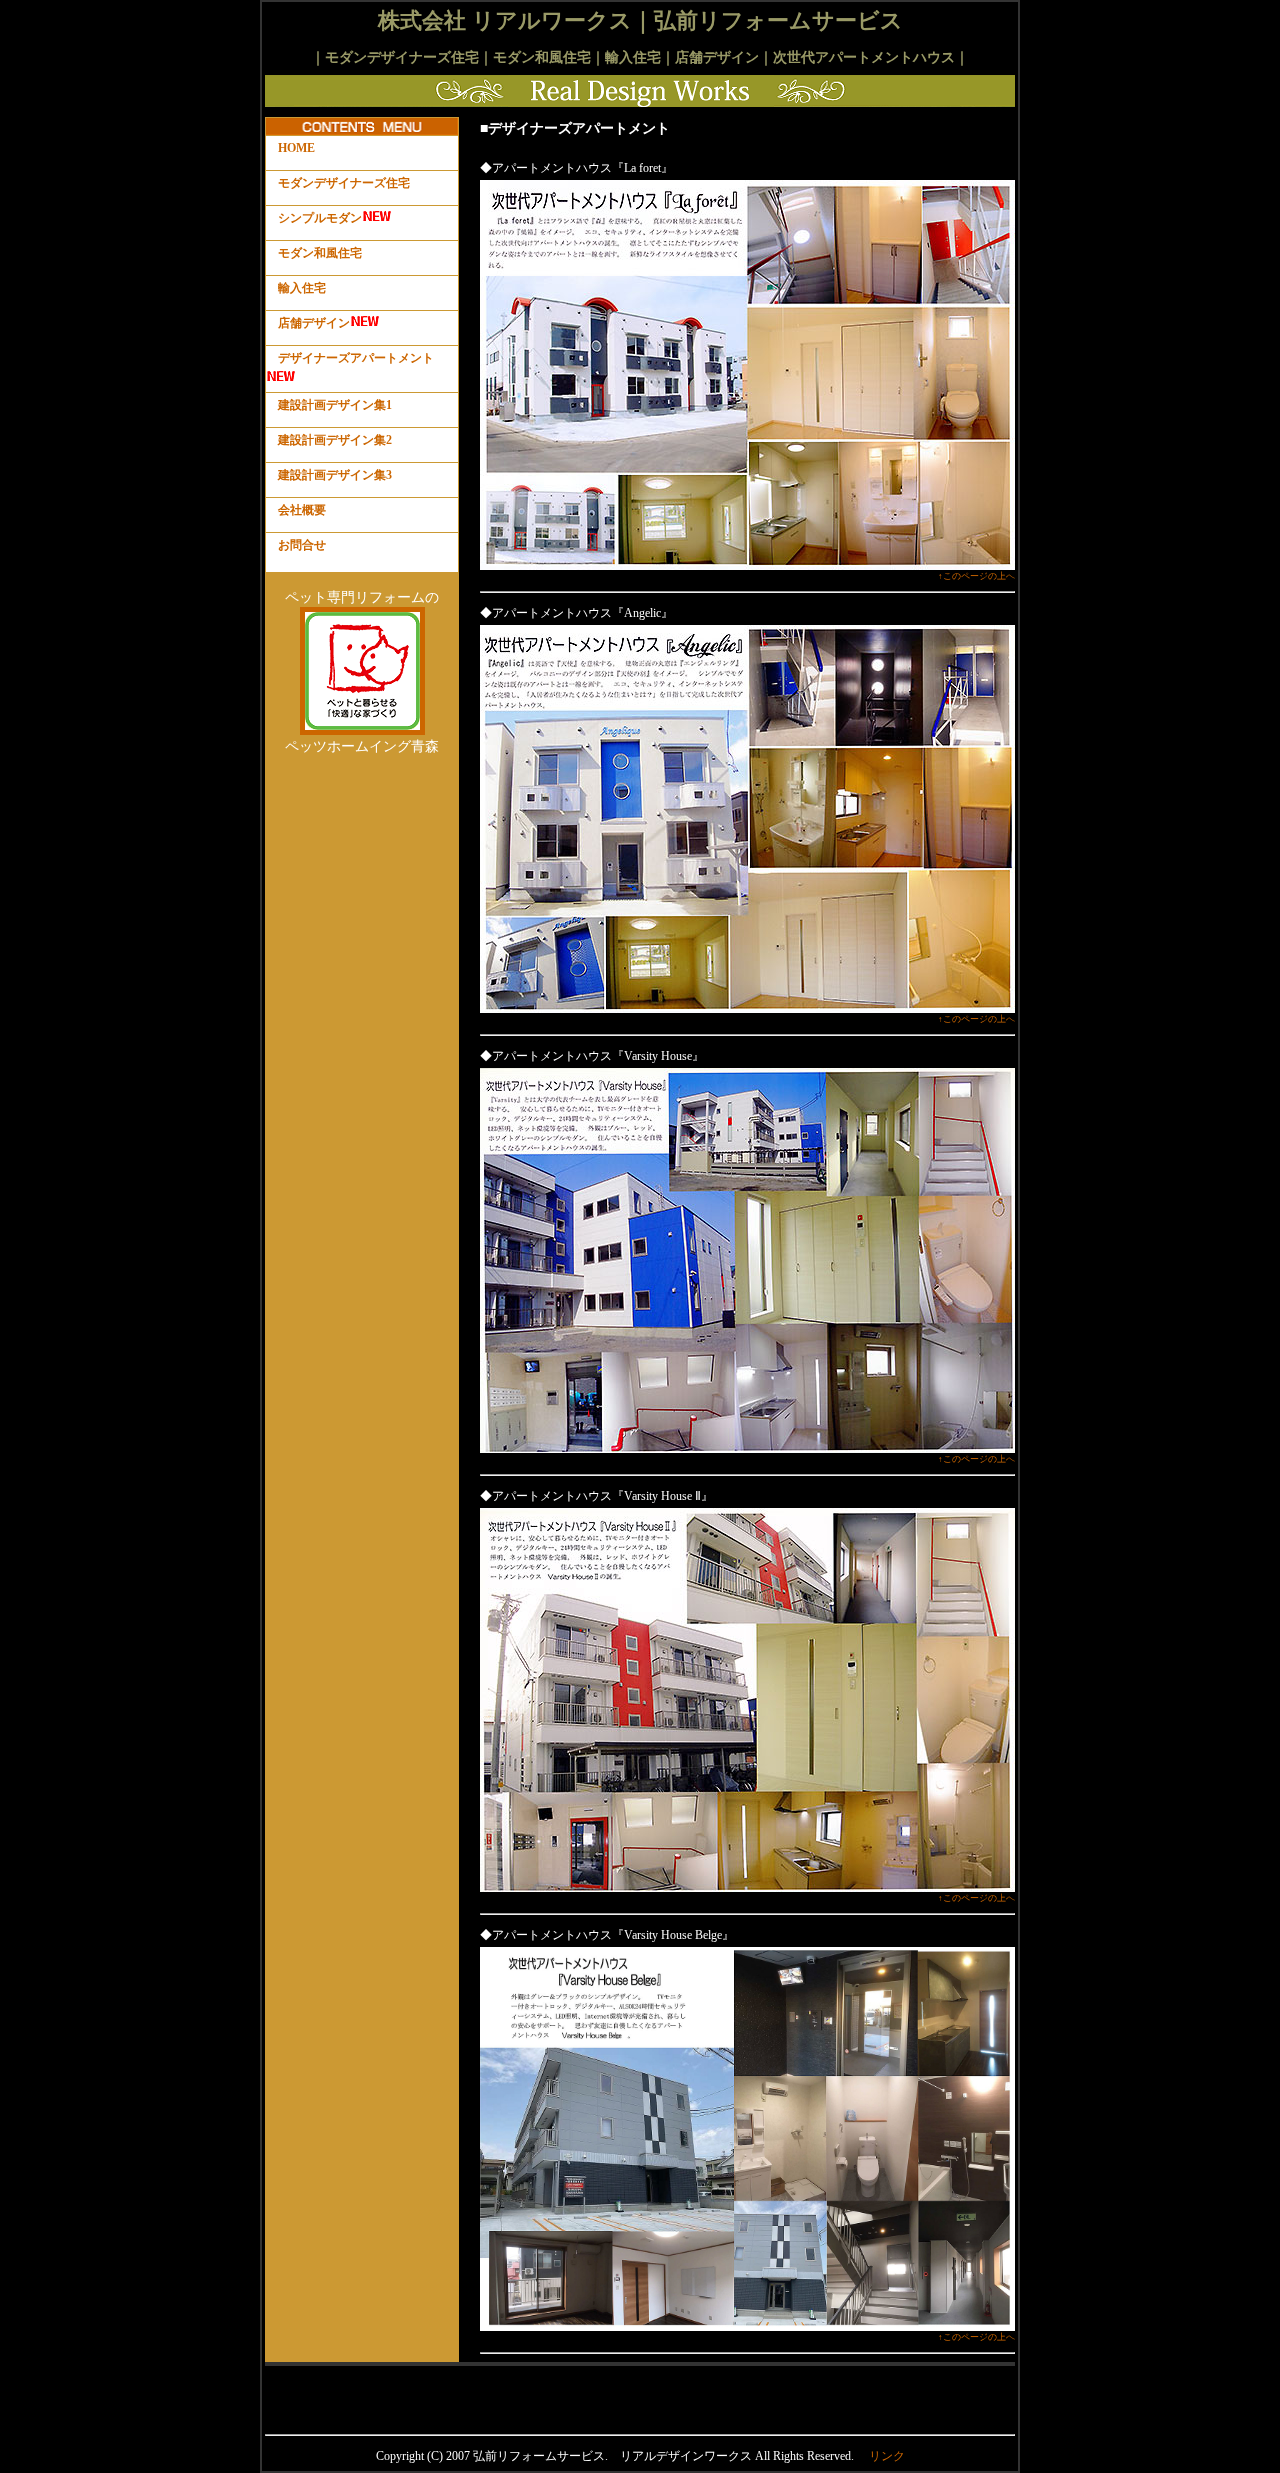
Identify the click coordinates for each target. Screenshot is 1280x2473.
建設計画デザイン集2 (335, 440)
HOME (296, 148)
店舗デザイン (314, 323)
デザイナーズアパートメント (356, 358)
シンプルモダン (320, 218)
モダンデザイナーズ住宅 (344, 183)
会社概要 (302, 510)
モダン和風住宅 (320, 253)
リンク (887, 2456)
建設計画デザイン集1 (335, 405)
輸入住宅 (302, 288)
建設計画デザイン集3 (335, 475)
